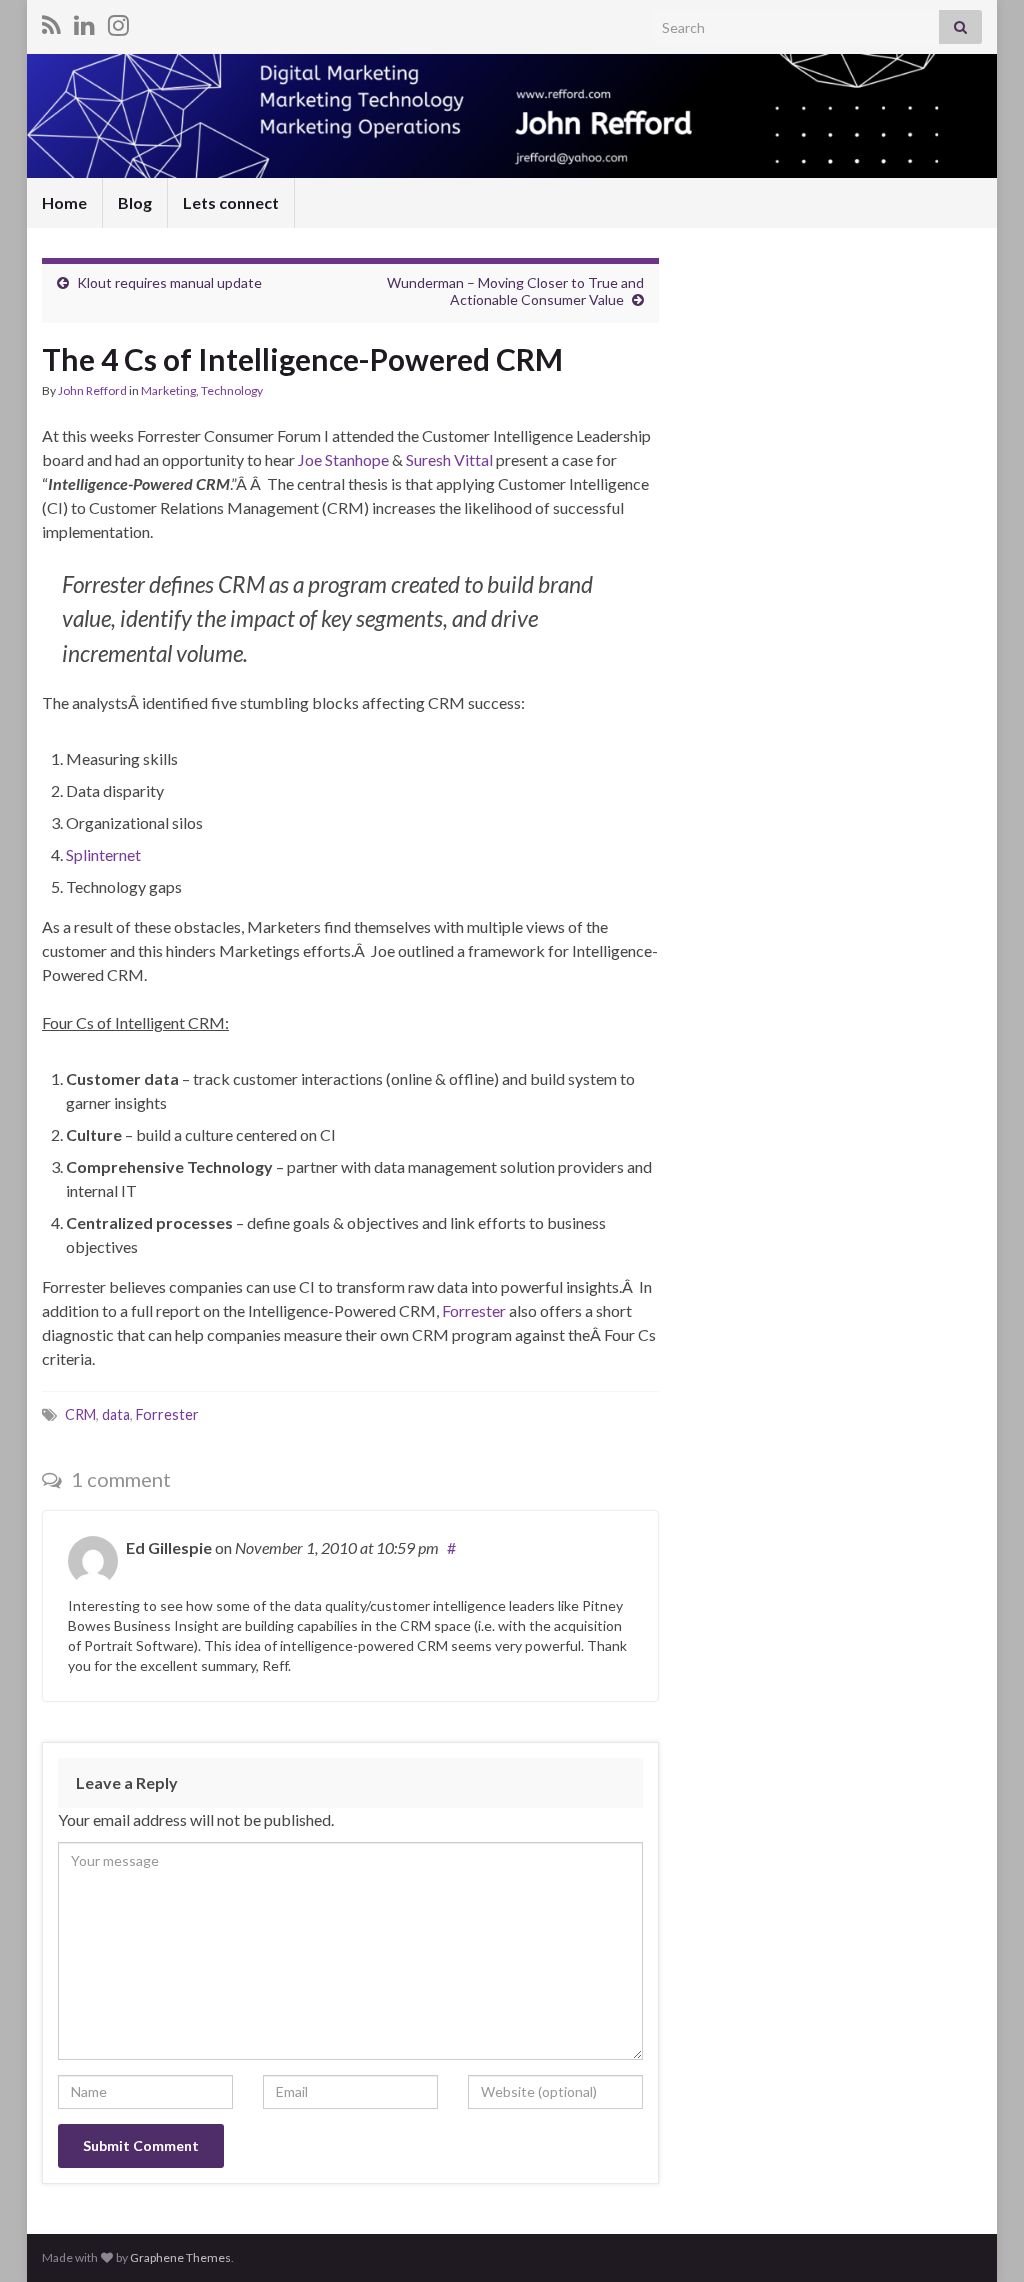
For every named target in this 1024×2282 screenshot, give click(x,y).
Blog (135, 202)
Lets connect (231, 202)
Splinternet (103, 854)
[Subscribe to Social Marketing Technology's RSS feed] (51, 21)
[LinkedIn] (84, 21)
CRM (80, 1414)
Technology (232, 390)
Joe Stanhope (345, 459)
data (116, 1414)
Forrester (475, 1310)
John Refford (92, 390)
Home (64, 202)
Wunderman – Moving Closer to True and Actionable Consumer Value (515, 291)
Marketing (168, 390)
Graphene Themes (180, 2257)
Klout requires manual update (169, 282)
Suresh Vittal (449, 459)
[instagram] (118, 21)
